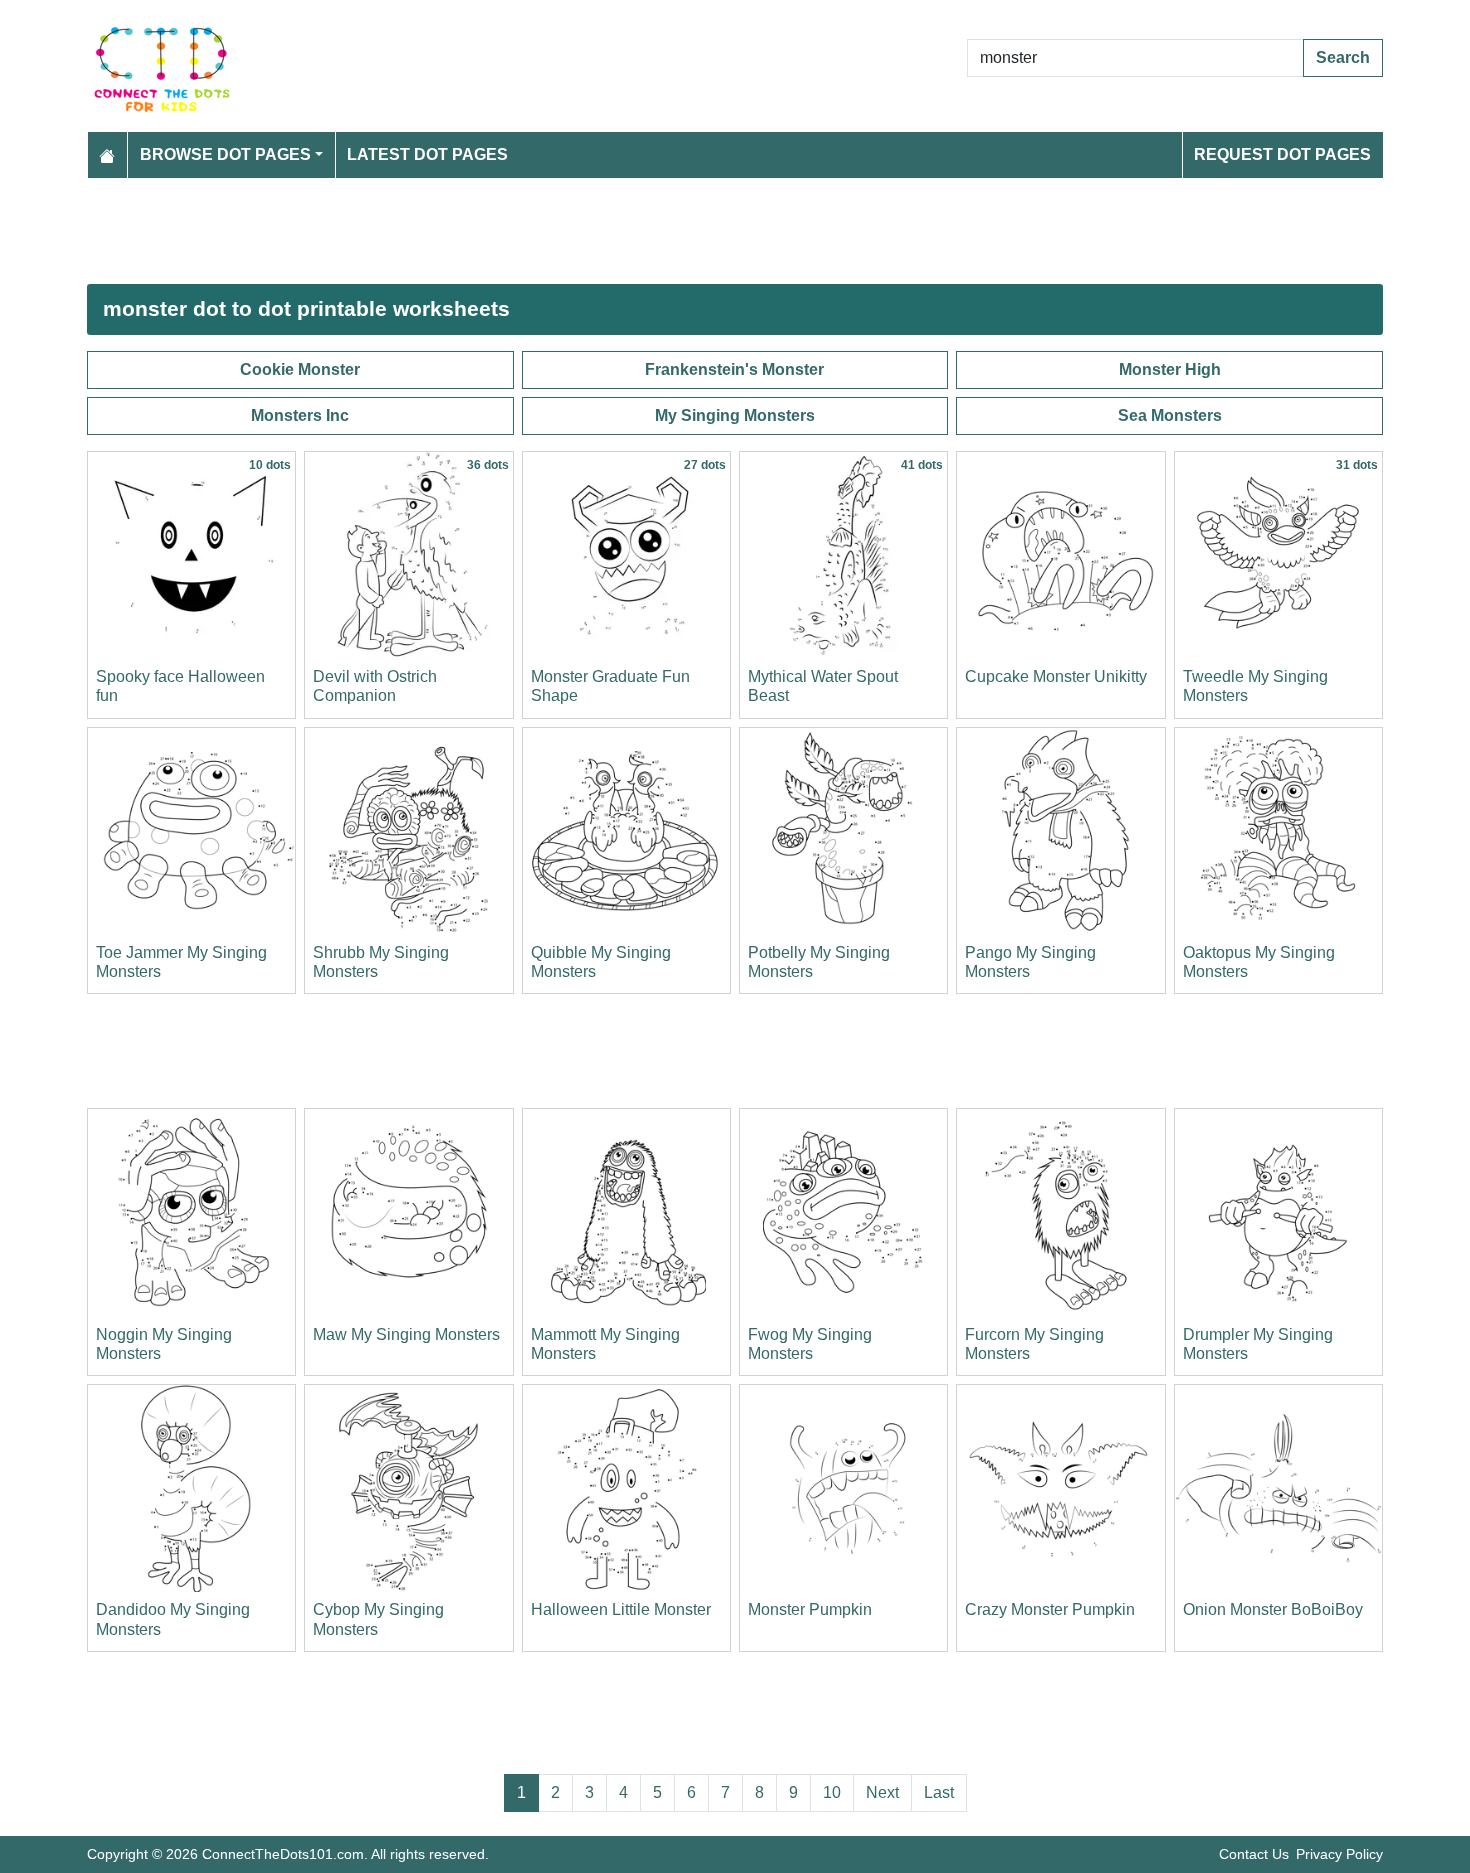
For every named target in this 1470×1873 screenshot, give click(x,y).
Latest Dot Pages (427, 154)
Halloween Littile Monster (621, 1609)
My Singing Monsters (735, 415)
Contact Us (1254, 1854)
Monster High (1170, 369)
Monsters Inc (300, 415)
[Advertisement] (687, 231)
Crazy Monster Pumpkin (1050, 1609)
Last (939, 1792)
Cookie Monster (300, 369)
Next (882, 1792)
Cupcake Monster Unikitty (1056, 676)
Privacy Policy (1339, 1854)
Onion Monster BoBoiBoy (1273, 1609)
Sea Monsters (1170, 415)
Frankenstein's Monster (734, 369)
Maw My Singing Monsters (406, 1334)
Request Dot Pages (1282, 154)
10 (832, 1792)
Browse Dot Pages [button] (225, 154)
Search (1343, 57)
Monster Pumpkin (810, 1609)
